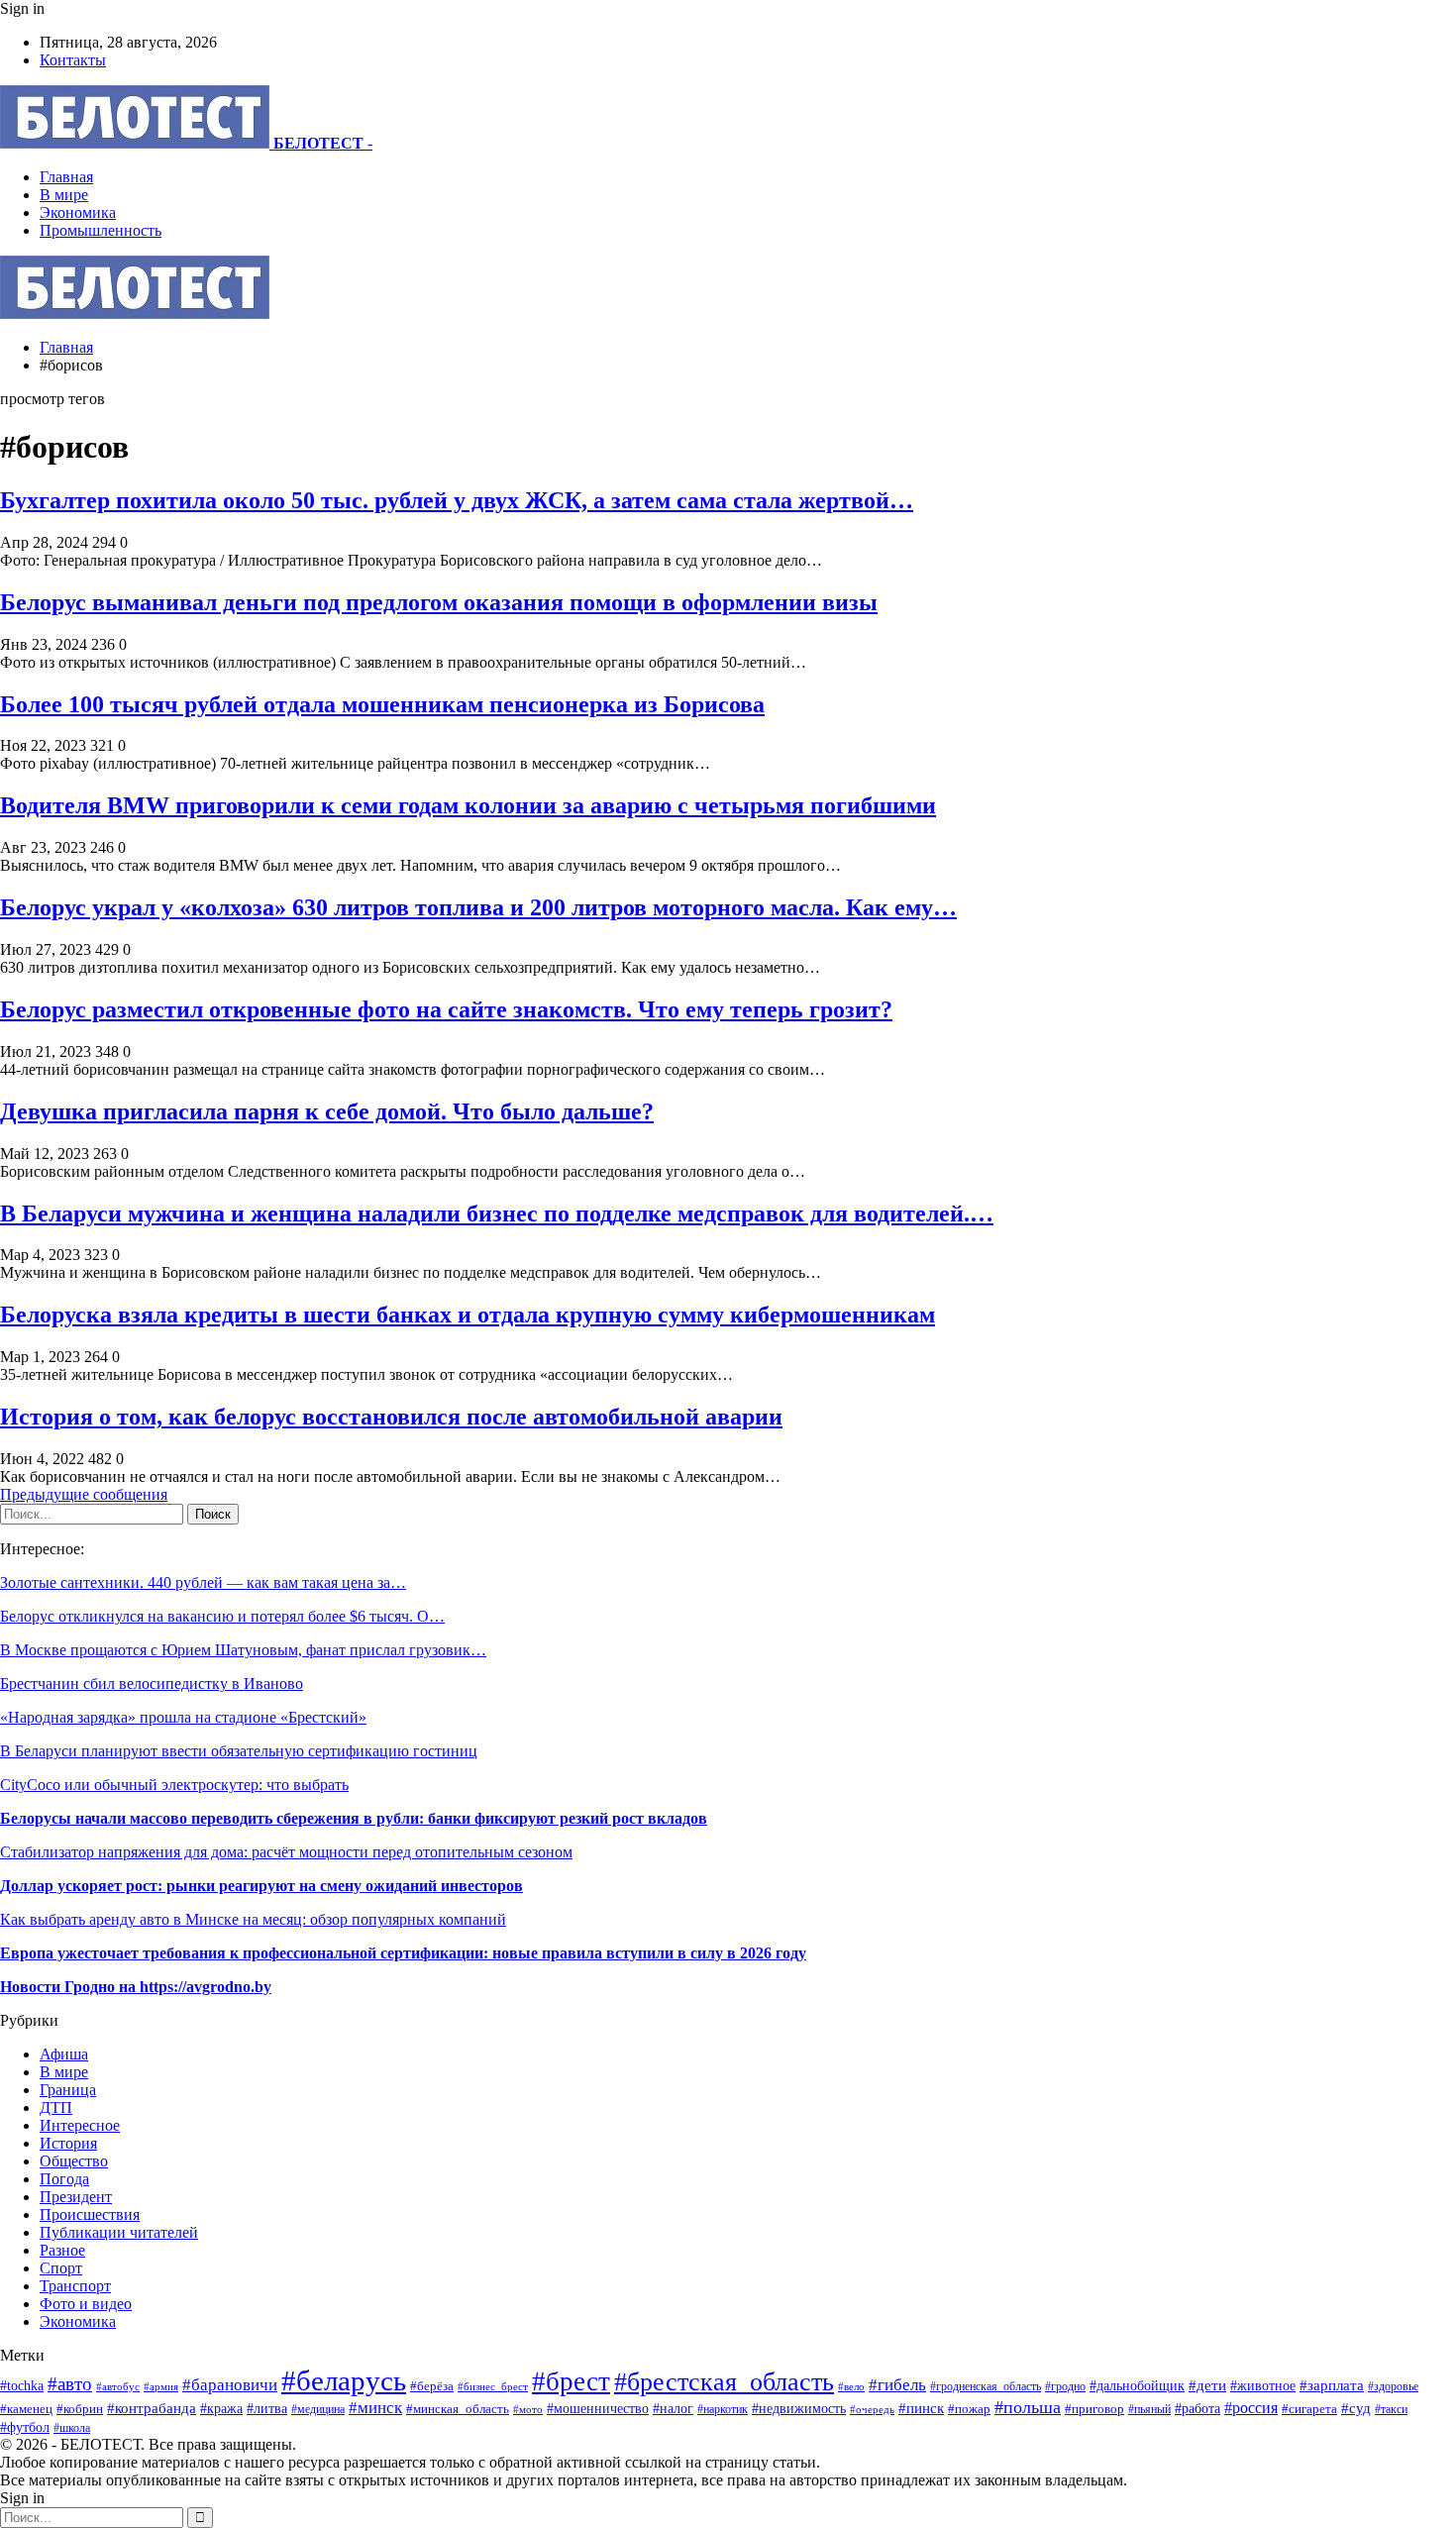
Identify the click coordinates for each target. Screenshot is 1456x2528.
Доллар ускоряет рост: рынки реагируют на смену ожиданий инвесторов (261, 1886)
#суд (1356, 2408)
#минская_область (458, 2409)
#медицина (318, 2409)
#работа (1197, 2408)
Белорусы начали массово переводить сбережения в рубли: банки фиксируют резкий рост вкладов (354, 1818)
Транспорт (75, 2286)
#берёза (432, 2386)
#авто (70, 2384)
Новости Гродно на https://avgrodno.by (136, 1987)
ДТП (56, 2107)
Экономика (78, 212)
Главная (66, 177)
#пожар (969, 2409)
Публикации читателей (119, 2232)
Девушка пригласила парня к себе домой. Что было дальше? (327, 1111)
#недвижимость (799, 2408)
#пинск (921, 2408)
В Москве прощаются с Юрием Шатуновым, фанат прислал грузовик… (243, 1650)
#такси (1391, 2410)
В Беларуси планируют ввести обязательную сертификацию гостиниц (239, 1751)
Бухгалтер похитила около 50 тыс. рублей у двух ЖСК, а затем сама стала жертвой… (457, 500)
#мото (528, 2409)
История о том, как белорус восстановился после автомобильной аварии (391, 1417)
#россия (1251, 2408)
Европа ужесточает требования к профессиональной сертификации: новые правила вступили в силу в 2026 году (403, 1953)
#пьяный (1149, 2409)
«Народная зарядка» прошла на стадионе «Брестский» (183, 1717)
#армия (161, 2386)
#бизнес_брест (493, 2387)
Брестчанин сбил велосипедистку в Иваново (152, 1684)
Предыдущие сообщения (84, 1494)
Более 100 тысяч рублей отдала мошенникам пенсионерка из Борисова (382, 704)
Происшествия (90, 2214)
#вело (851, 2386)
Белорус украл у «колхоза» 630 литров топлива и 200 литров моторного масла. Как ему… (478, 907)
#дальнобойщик (1137, 2386)
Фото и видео (86, 2304)
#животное (1263, 2385)
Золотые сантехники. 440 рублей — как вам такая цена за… (203, 1582)
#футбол (25, 2427)
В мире (64, 195)
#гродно (1065, 2386)
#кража (221, 2408)
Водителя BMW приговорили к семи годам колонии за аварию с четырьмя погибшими (468, 805)
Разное (62, 2250)
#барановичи (230, 2385)
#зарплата (1332, 2385)
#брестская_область (724, 2382)
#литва (267, 2409)
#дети (1207, 2385)
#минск (375, 2408)
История (68, 2143)
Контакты (73, 60)
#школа (72, 2428)
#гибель (897, 2385)
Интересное (80, 2125)
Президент (76, 2197)
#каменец (26, 2409)
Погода (64, 2179)
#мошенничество (598, 2408)
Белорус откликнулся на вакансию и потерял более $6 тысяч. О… (222, 1616)
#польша (1028, 2407)
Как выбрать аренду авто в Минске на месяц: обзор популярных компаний (253, 1919)
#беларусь (344, 2380)
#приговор (1094, 2409)
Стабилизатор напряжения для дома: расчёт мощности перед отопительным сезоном (286, 1852)
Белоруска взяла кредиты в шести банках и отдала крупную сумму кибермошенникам (468, 1315)
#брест (571, 2381)
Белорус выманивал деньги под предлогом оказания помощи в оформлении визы (439, 602)
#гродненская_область (986, 2387)
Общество (74, 2161)
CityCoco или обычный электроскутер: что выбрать (174, 1785)
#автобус (118, 2386)
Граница (68, 2090)
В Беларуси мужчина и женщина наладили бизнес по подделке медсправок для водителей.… (497, 1213)
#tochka (22, 2385)
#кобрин (80, 2409)
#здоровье (1393, 2387)
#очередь (872, 2409)
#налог (673, 2409)
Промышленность (101, 230)
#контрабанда (152, 2408)
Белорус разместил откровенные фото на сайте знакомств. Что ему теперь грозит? (446, 1009)
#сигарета (1309, 2409)
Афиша (64, 2054)
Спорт (61, 2268)
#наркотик (723, 2410)
